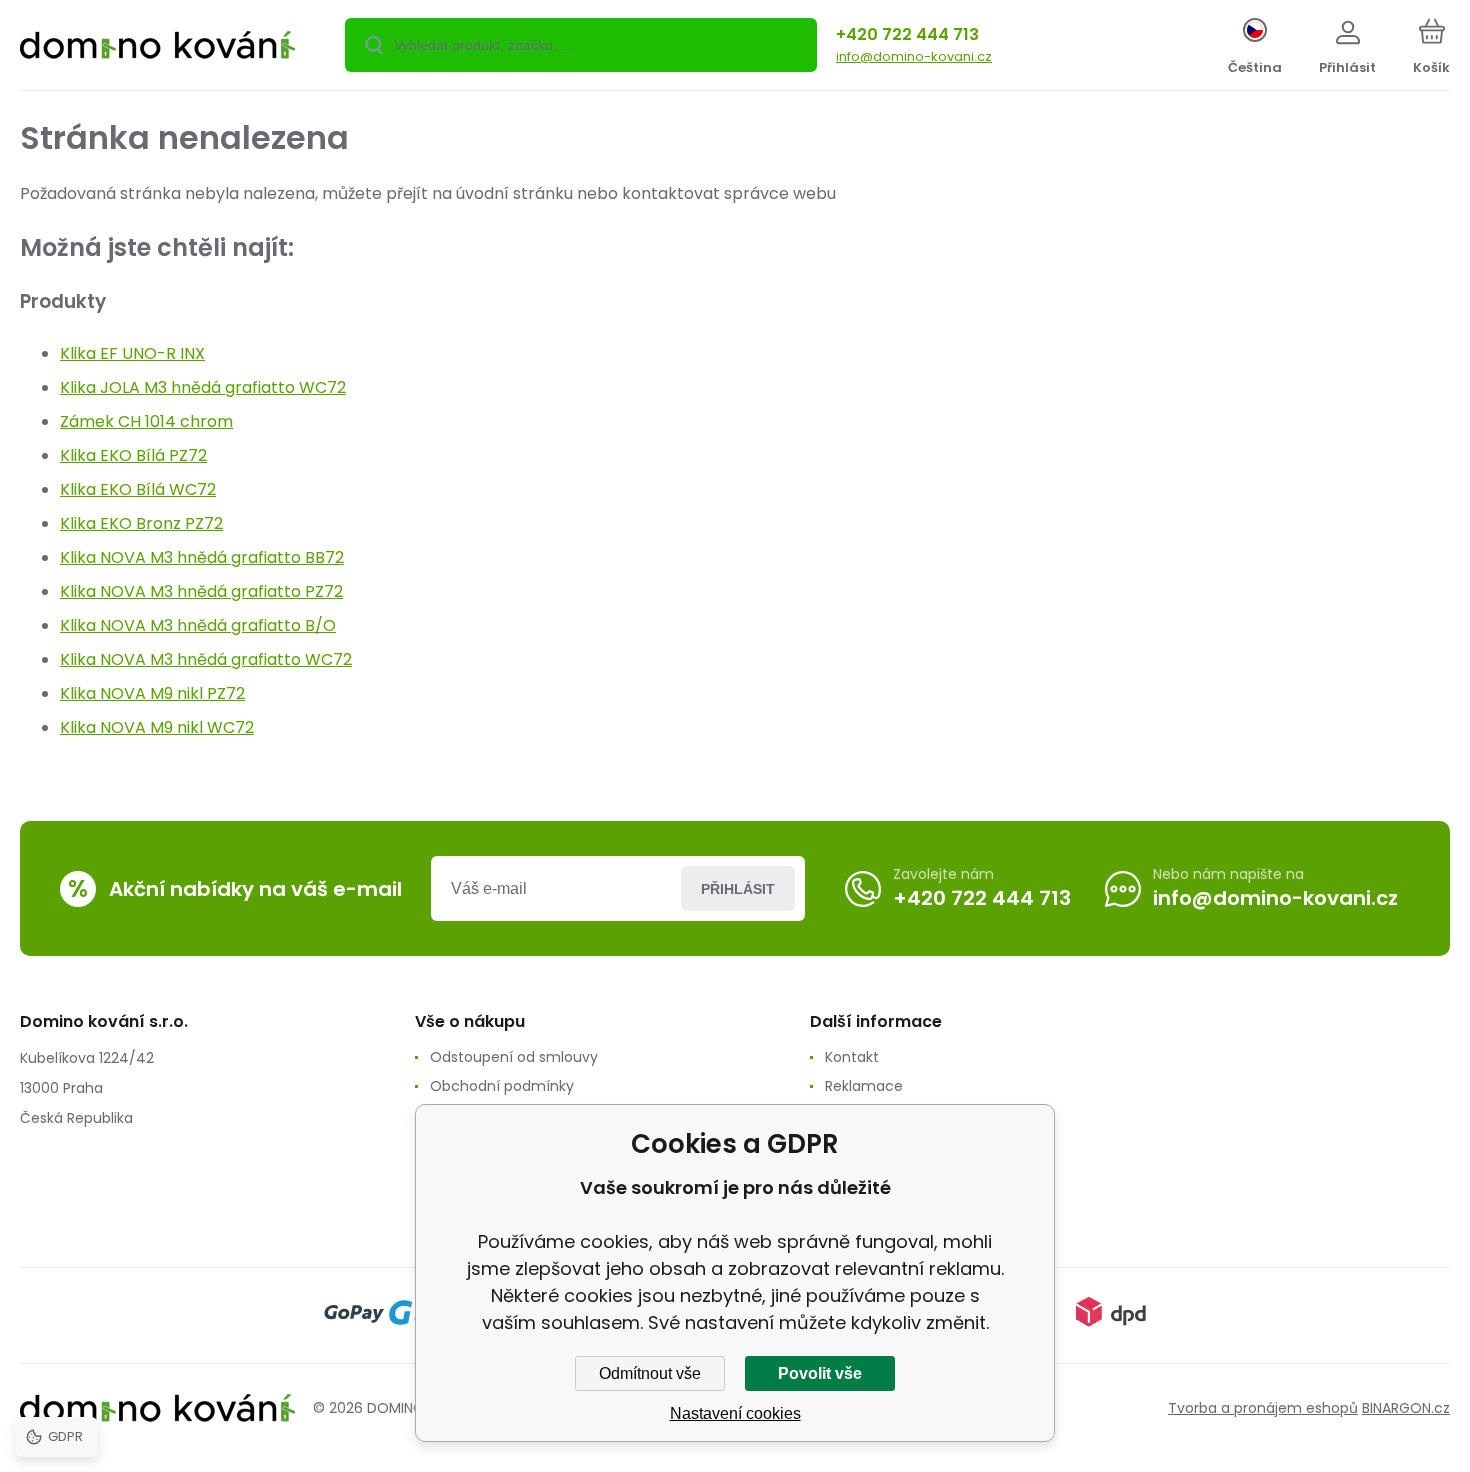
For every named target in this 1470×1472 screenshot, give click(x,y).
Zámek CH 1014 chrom (146, 421)
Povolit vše (820, 1373)
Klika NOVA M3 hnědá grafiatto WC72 (206, 659)
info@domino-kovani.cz (914, 56)
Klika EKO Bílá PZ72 (133, 455)
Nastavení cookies (735, 1413)
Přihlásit (738, 889)
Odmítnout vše (650, 1373)
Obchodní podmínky (502, 1086)
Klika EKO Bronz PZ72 (141, 523)
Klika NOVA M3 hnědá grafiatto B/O (198, 625)
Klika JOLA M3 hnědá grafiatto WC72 (203, 387)
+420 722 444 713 (907, 34)
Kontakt (852, 1057)
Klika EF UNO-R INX (132, 353)
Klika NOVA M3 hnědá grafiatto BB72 (202, 557)
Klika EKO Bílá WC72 (138, 489)
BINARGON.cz (1406, 1408)
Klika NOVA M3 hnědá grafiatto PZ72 (201, 591)
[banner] (157, 48)
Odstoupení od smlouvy (514, 1057)
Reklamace (864, 1086)
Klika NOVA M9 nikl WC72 (157, 727)
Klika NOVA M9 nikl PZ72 (152, 693)
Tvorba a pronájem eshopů (1263, 1408)
